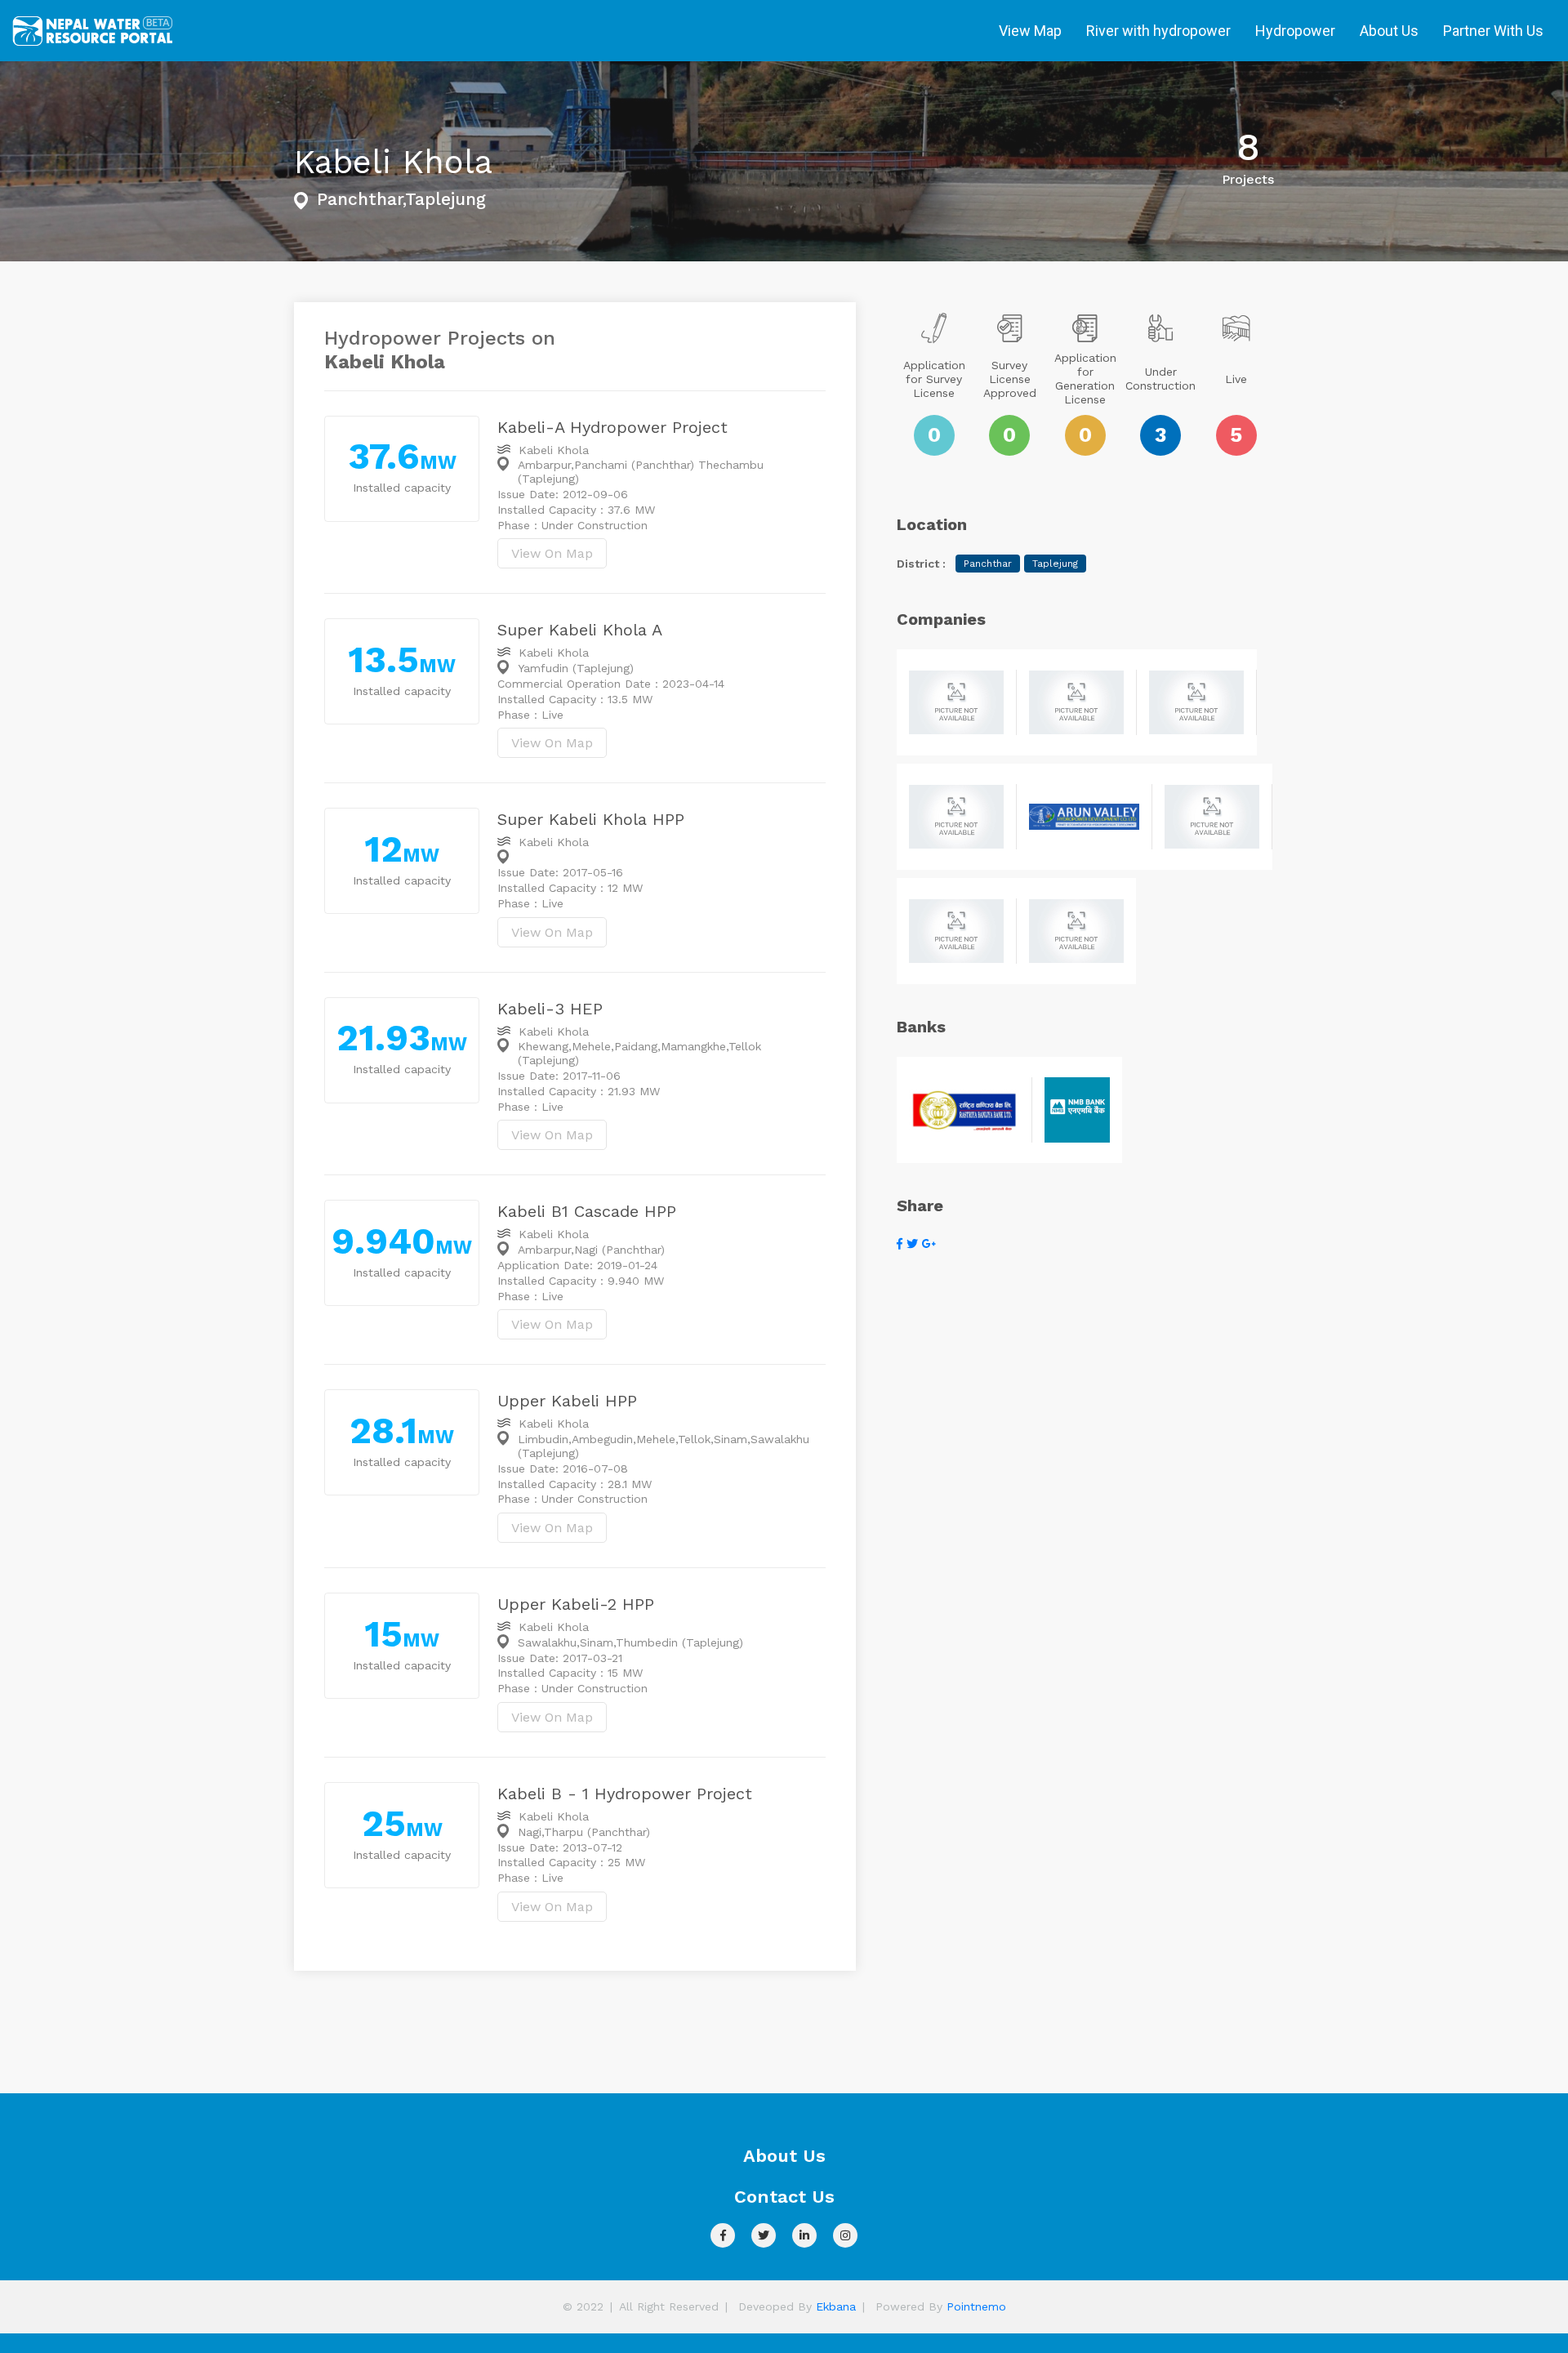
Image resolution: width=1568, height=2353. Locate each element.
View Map (1030, 31)
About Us (1389, 31)
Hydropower (1295, 31)
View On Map (552, 553)
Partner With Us (1493, 31)
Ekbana (836, 2306)
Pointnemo (976, 2306)
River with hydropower (1158, 31)
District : (921, 564)
